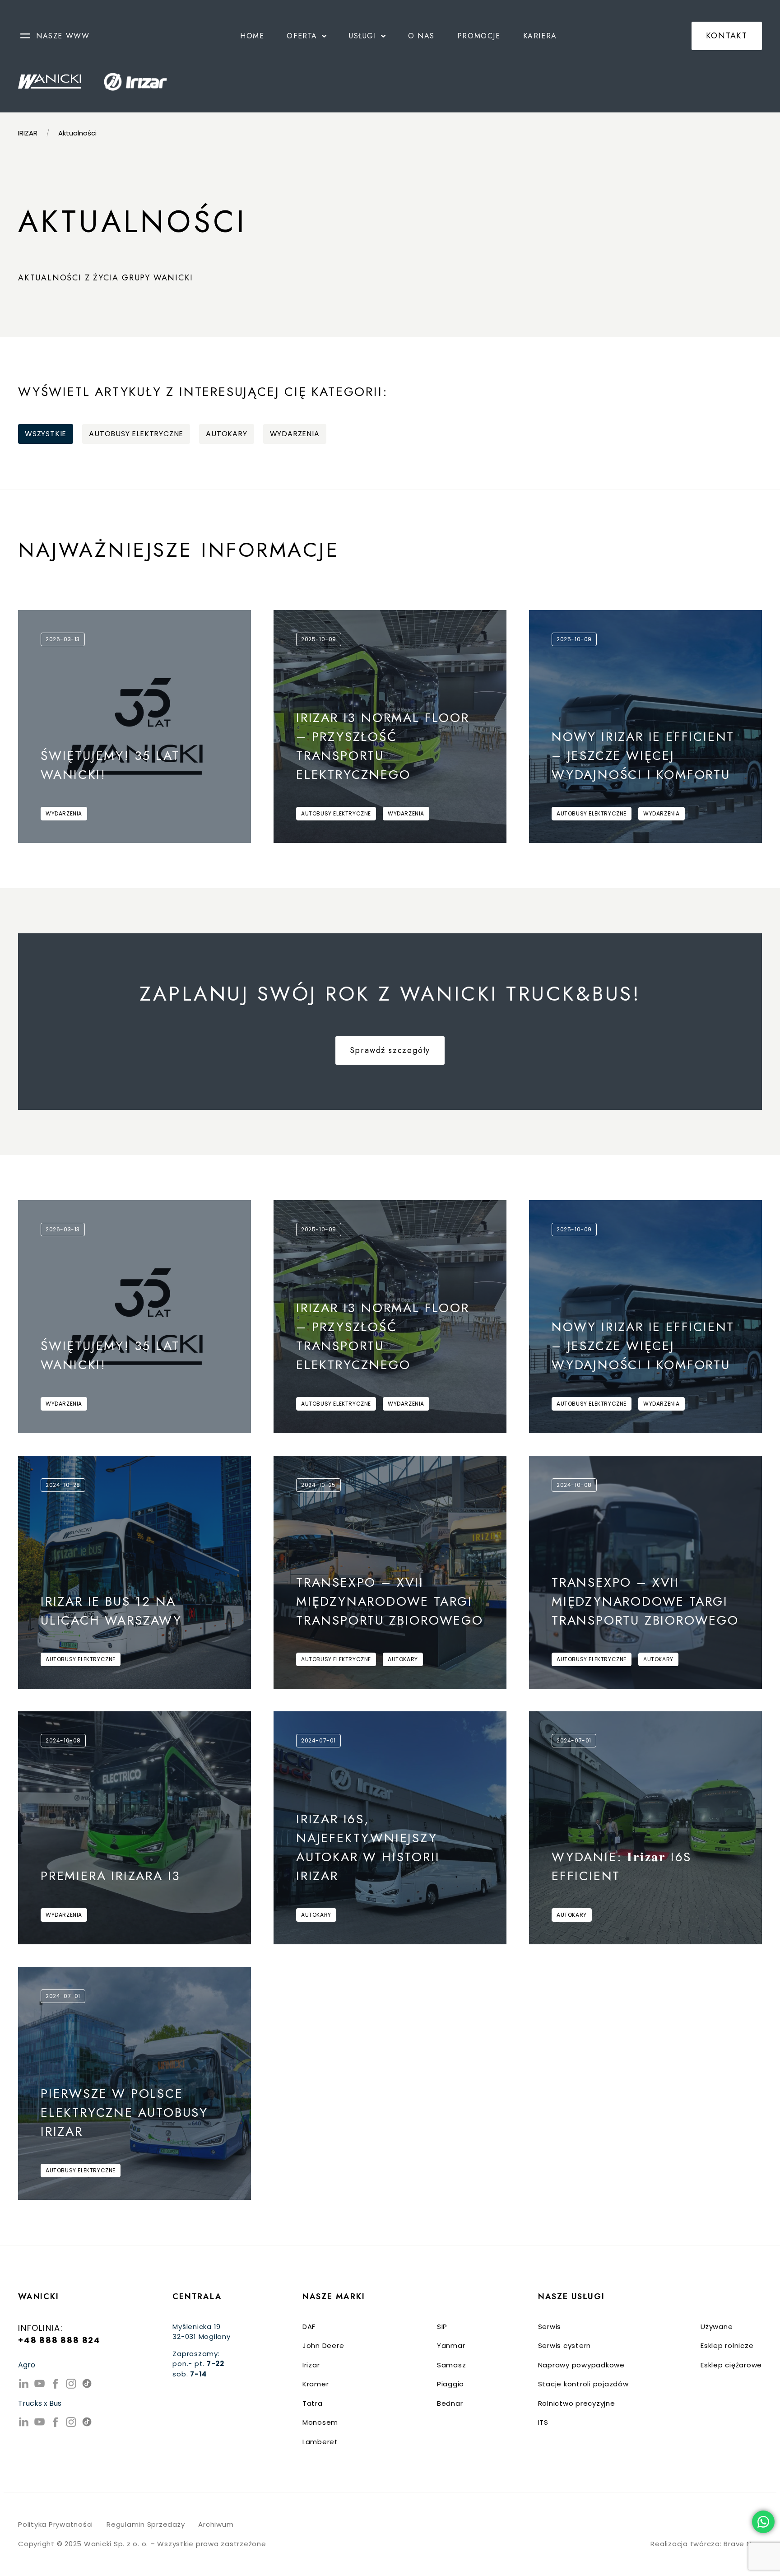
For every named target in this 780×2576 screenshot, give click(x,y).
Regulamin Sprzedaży (146, 2524)
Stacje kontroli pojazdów (583, 2384)
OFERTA (302, 36)
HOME (252, 36)
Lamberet (320, 2442)
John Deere (323, 2345)
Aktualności (77, 133)
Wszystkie (46, 434)
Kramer (316, 2384)
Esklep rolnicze (727, 2345)
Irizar (311, 2365)
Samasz (452, 2365)
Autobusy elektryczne (136, 434)
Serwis (550, 2327)
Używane (717, 2327)
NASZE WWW (63, 36)
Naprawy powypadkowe (581, 2365)
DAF (309, 2327)
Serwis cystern (565, 2345)
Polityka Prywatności (56, 2524)
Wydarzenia (295, 434)
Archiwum (216, 2524)
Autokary (226, 434)
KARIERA (540, 36)
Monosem (320, 2422)
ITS (543, 2422)
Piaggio (450, 2384)
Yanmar (451, 2345)
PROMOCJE (479, 36)
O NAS (421, 36)
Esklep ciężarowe (731, 2365)
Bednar (450, 2403)
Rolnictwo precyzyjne (577, 2403)
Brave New (743, 2544)
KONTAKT (727, 36)
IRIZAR (28, 133)
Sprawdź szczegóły (390, 1050)
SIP (442, 2327)
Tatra (313, 2403)
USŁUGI (363, 36)
